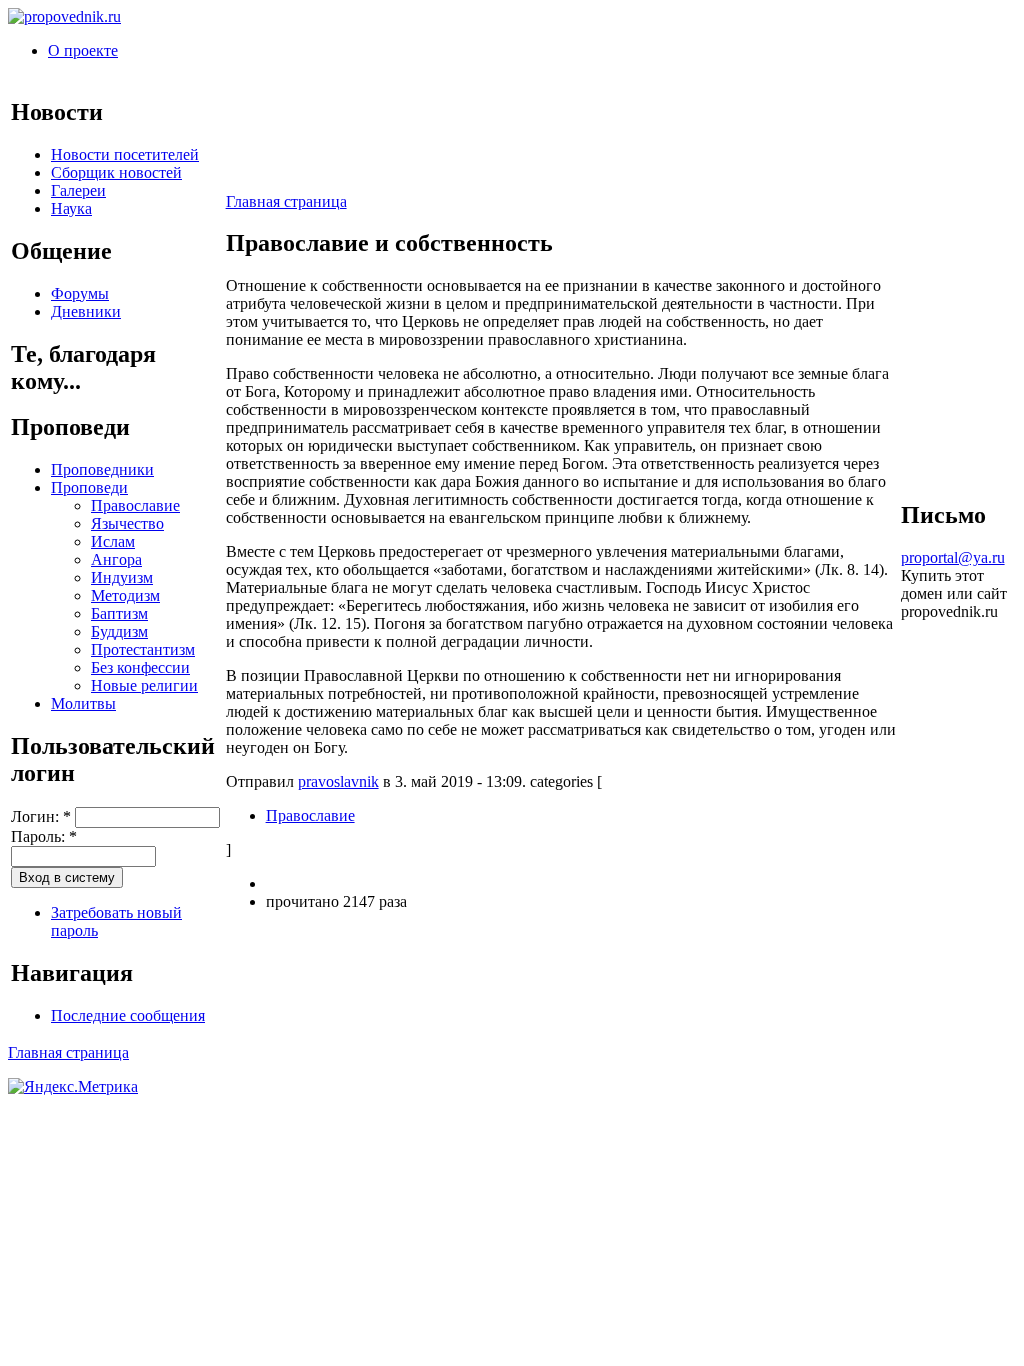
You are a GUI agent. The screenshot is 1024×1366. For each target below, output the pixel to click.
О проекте (83, 50)
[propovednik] (64, 16)
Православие (135, 505)
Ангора (116, 559)
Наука (71, 208)
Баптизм (119, 613)
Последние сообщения (128, 1015)
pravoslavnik (338, 781)
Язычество (127, 523)
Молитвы (83, 703)
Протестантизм (143, 649)
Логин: (41, 816)
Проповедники (102, 469)
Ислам (113, 541)
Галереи (78, 190)
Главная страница (286, 201)
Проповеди (89, 487)
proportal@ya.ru (953, 557)
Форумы (80, 293)
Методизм (125, 595)
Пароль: (44, 836)
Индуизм (122, 577)
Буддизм (119, 631)
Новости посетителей (125, 154)
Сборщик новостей (116, 172)
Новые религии (144, 685)
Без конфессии (140, 667)
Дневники (86, 311)
